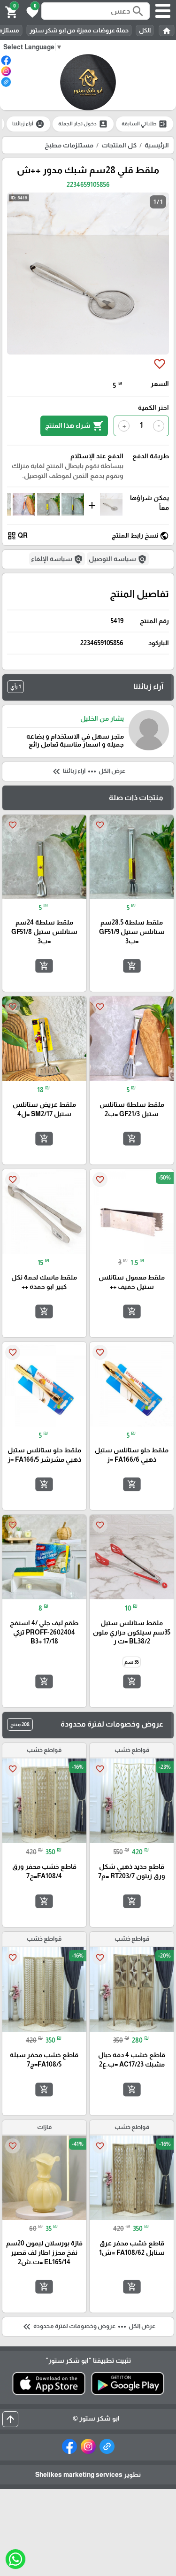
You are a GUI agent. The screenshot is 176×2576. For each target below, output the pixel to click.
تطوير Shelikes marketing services (88, 2475)
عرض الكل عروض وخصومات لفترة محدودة (88, 2327)
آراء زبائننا (28, 124)
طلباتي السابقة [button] (145, 124)
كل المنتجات (119, 145)
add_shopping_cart (131, 966)
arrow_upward (10, 2419)
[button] (31, 11)
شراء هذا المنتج (74, 426)
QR (17, 536)
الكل (145, 30)
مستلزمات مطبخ (69, 145)
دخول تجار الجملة (83, 124)
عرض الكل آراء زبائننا (88, 771)
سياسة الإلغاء (57, 559)
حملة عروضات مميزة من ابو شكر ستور (79, 30)
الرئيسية (157, 145)
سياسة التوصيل (118, 559)
